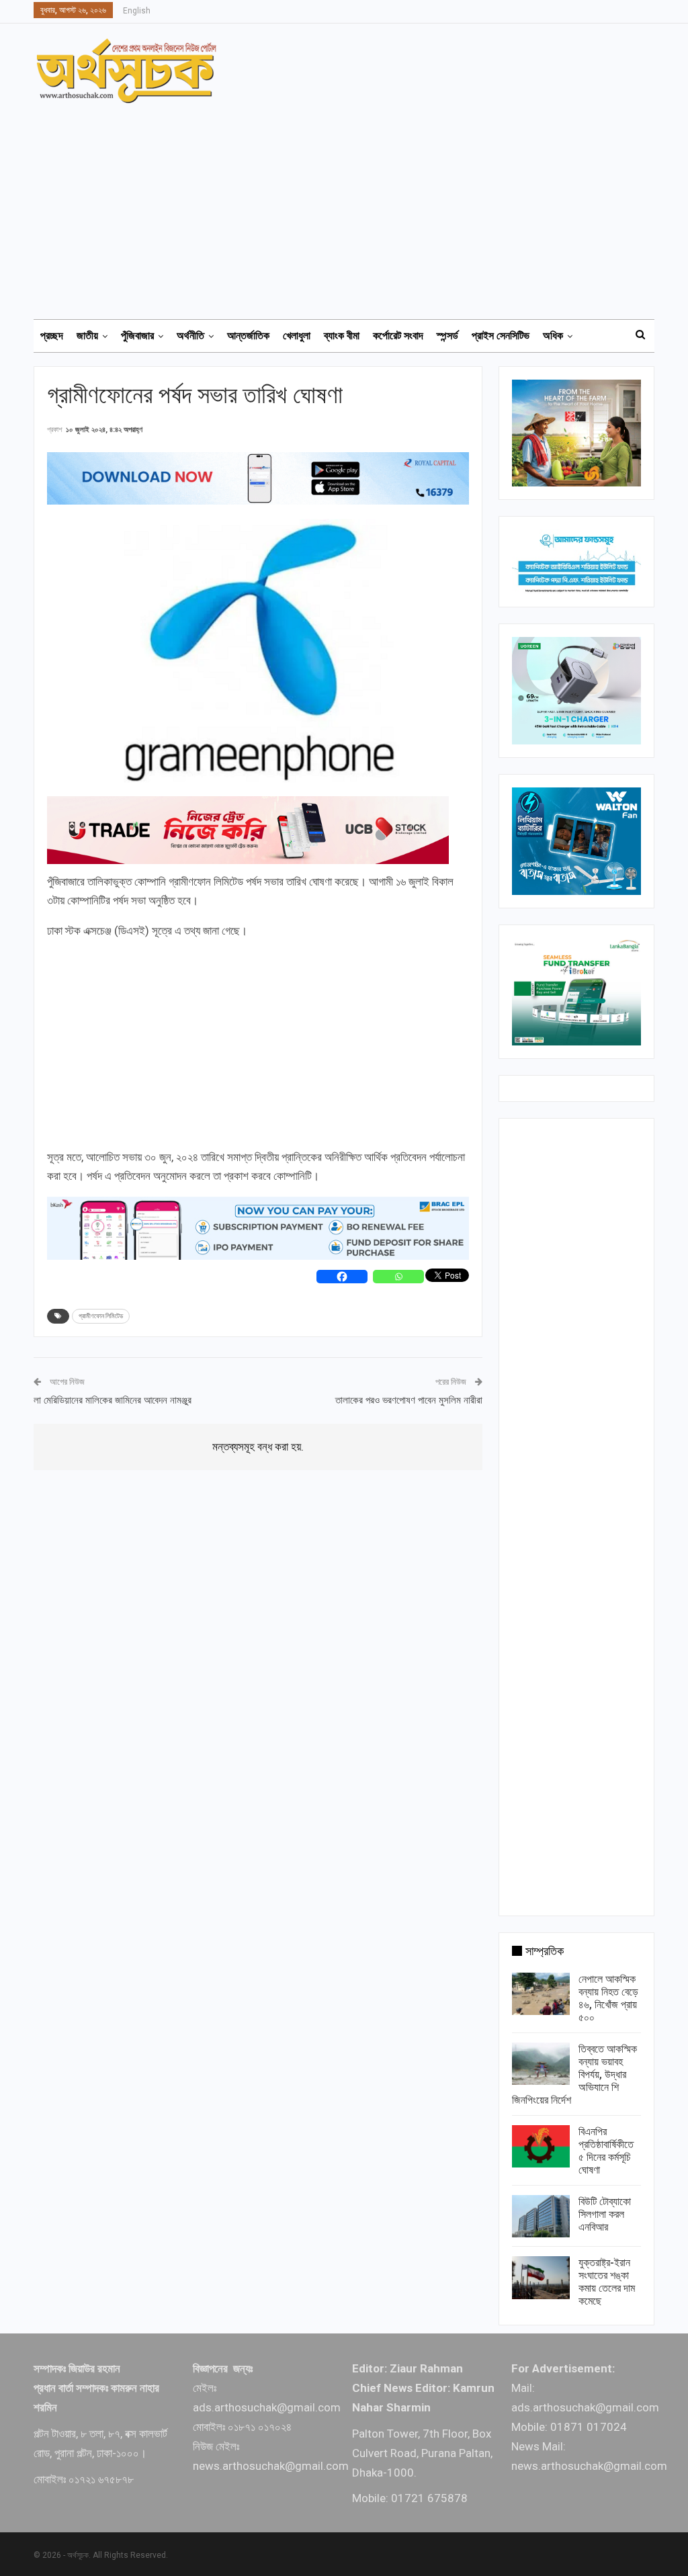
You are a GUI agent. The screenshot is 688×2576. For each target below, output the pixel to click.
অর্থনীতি (190, 336)
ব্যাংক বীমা (342, 336)
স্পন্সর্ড (447, 336)
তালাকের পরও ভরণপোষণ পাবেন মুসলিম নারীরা (409, 1400)
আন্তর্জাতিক (248, 336)
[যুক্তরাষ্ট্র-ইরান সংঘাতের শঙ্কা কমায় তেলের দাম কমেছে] (541, 2278)
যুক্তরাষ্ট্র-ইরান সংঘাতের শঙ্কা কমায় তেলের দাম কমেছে (607, 2282)
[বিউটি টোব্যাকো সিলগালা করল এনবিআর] (541, 2217)
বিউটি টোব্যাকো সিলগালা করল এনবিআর (605, 2214)
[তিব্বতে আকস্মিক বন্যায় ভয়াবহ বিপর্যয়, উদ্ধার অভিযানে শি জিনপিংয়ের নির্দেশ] (541, 2064)
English (137, 11)
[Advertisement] (352, 205)
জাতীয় (87, 336)
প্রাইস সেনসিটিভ (501, 336)
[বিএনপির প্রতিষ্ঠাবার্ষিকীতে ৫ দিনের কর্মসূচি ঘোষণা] (541, 2147)
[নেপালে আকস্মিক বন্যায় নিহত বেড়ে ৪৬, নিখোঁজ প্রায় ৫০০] (541, 1994)
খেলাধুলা (297, 336)
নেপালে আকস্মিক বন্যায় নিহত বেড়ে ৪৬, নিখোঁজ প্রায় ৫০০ (608, 1998)
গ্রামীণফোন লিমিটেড (101, 1316)
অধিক (553, 336)
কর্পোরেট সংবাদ (398, 336)
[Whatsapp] (398, 1277)
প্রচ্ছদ (52, 336)
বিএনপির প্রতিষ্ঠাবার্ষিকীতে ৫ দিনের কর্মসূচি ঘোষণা (606, 2151)
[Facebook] (342, 1277)
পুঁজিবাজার (137, 336)
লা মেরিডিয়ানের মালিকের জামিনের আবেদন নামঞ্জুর (113, 1400)
